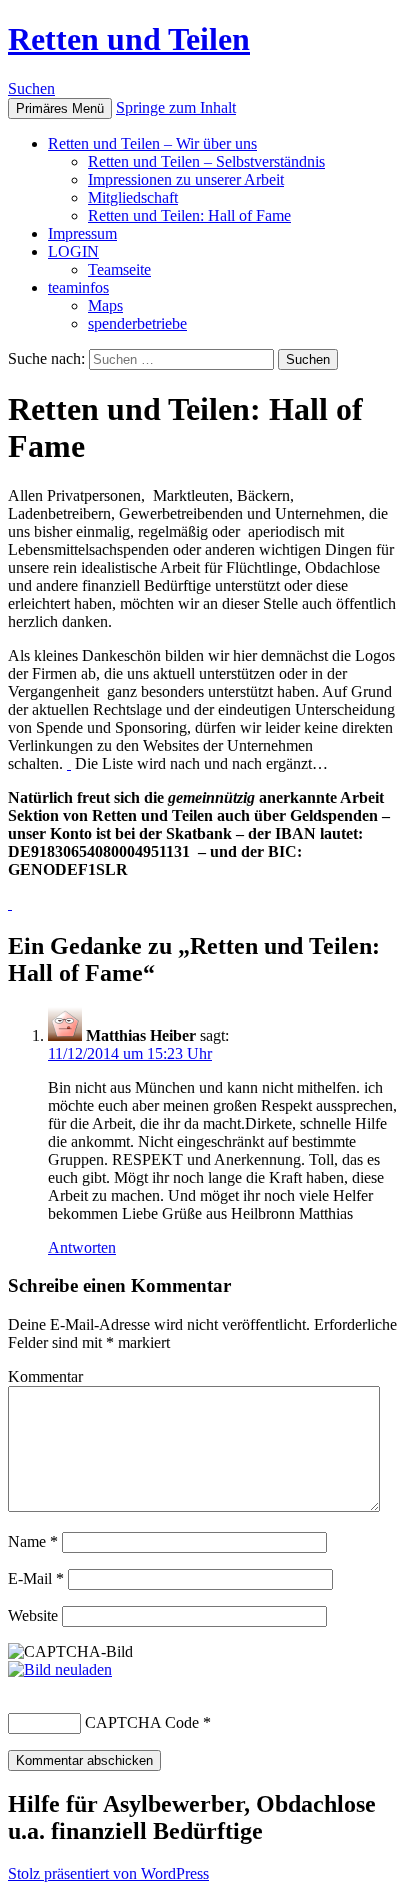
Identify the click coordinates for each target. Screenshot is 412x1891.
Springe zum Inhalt (176, 107)
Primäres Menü (60, 108)
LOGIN (73, 251)
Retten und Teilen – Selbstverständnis (206, 161)
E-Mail (36, 1578)
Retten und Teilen (129, 39)
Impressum (82, 233)
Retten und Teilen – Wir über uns (152, 143)
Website (33, 1615)
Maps (105, 305)
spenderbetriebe (137, 323)
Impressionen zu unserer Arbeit (186, 179)
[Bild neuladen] (60, 1669)
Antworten (82, 1247)
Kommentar (45, 1376)
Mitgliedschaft (133, 197)
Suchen (31, 88)
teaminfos (78, 287)
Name (33, 1541)
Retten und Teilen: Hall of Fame (189, 215)
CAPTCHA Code (142, 1722)
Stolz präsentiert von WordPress (108, 1873)
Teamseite (119, 269)
